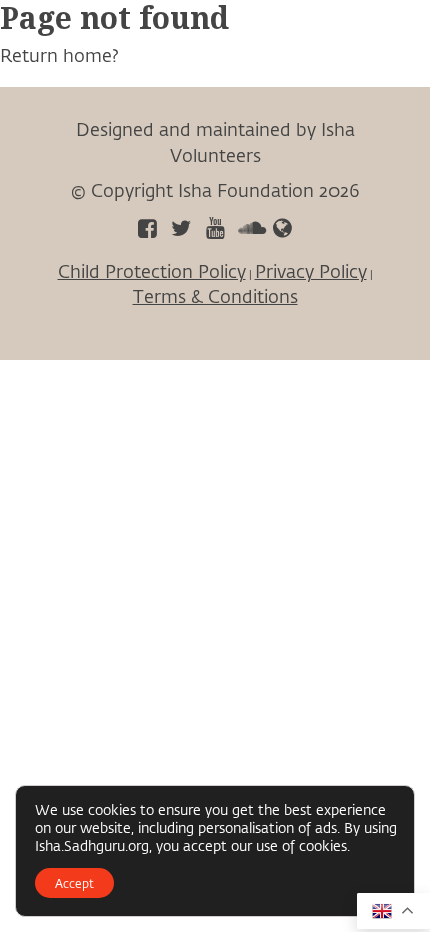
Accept (74, 883)
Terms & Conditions (215, 296)
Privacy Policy (311, 271)
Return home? (59, 55)
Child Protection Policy (152, 271)
